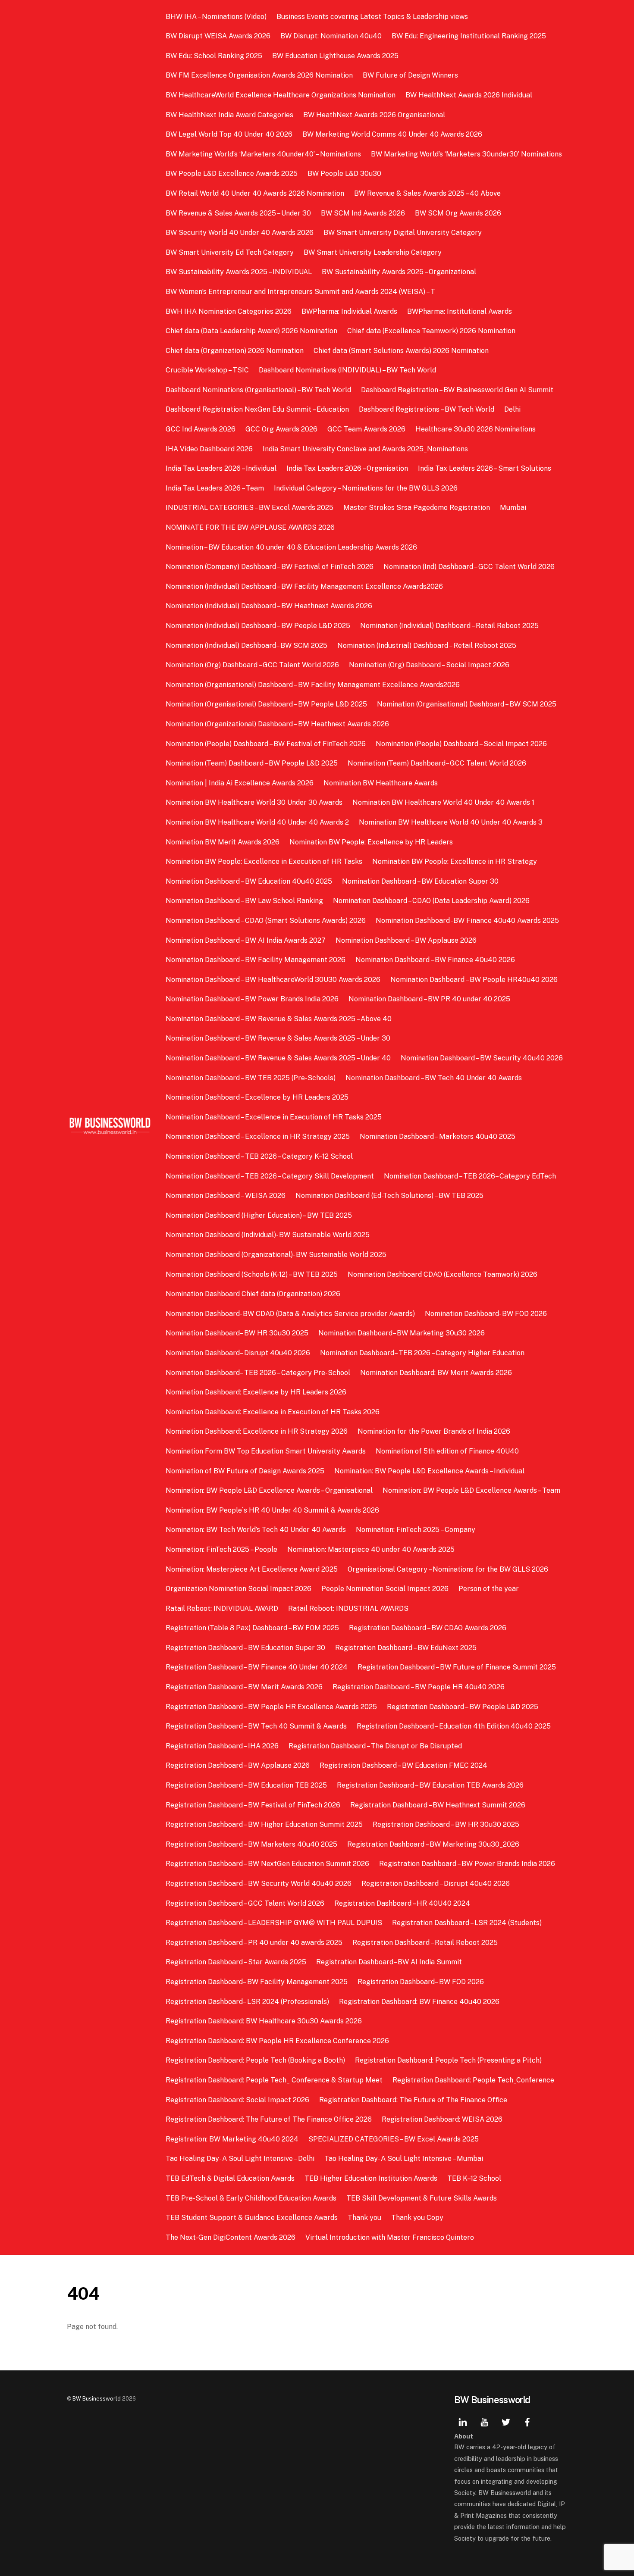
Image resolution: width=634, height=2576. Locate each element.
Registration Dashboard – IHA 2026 (222, 1746)
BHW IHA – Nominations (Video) (216, 17)
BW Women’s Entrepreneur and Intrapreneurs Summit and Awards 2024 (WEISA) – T (300, 292)
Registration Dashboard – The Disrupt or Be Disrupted (375, 1746)
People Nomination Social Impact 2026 (385, 1589)
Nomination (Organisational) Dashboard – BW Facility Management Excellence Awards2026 (313, 685)
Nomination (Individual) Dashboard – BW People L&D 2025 (258, 626)
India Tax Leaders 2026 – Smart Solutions (485, 468)
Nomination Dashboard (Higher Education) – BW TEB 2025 (259, 1215)
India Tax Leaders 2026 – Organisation (347, 468)
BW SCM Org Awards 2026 (458, 213)
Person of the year (489, 1589)
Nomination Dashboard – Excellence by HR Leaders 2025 (257, 1097)
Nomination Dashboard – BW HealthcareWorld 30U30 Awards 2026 (273, 980)
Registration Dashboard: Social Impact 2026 (237, 2100)
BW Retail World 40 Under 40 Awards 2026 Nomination (255, 193)
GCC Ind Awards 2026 (201, 429)
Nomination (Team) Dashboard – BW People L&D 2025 (252, 763)
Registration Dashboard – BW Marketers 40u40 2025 (251, 1844)
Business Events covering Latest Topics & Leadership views (372, 17)
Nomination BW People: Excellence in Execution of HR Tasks (264, 861)
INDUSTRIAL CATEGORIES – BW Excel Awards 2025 (250, 508)
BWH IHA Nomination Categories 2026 (229, 311)
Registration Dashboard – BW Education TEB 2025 (246, 1785)
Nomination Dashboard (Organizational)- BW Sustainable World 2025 (276, 1255)
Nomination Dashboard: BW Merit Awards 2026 (436, 1373)
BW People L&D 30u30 (344, 174)
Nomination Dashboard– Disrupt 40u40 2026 (238, 1353)
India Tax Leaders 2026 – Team (215, 488)
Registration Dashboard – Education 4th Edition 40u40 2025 (454, 1726)
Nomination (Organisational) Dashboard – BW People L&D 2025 (266, 704)
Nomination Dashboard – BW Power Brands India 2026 (252, 999)
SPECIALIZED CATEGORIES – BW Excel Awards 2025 (394, 2139)
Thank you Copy (417, 2218)
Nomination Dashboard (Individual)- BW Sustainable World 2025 (268, 1235)
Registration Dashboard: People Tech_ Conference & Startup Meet (274, 2080)
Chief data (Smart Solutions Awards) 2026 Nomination (401, 351)
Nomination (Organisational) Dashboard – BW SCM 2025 (467, 704)
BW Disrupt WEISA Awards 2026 (218, 36)
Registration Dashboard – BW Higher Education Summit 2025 (264, 1824)
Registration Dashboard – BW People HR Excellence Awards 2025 (271, 1707)
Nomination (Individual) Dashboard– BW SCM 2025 (246, 646)
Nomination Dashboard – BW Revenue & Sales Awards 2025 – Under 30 (278, 1038)
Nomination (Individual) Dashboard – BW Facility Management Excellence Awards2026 (304, 586)
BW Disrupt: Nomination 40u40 (331, 36)
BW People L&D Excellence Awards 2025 (232, 174)
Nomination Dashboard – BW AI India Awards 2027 (246, 940)
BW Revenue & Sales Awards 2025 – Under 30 (238, 213)
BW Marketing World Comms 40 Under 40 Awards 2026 (392, 134)
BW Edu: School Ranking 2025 (214, 56)
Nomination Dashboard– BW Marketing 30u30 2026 (402, 1333)
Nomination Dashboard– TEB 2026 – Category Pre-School (258, 1373)
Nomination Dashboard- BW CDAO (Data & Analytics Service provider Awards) (290, 1314)
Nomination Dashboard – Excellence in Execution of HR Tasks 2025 (274, 1117)
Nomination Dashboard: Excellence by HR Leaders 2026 (256, 1392)
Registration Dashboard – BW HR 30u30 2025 (446, 1824)
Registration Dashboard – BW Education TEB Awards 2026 (430, 1785)
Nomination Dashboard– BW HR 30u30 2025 (237, 1333)
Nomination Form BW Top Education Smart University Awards (266, 1451)
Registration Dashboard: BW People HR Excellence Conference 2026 (277, 2041)
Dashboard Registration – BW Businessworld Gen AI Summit (457, 390)
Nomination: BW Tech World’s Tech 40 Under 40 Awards (256, 1530)
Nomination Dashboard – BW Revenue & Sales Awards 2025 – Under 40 (278, 1058)
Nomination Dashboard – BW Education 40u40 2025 (249, 881)
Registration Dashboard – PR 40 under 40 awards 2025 (254, 1943)
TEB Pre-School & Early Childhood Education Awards (251, 2198)
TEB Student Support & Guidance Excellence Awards (252, 2218)
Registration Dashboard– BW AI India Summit (389, 1962)
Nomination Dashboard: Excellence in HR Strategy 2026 (257, 1431)
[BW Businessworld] (110, 1132)
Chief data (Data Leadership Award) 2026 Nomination (251, 331)
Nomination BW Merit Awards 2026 (223, 842)
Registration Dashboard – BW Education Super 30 (245, 1648)
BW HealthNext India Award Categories (229, 115)
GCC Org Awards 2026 (281, 429)
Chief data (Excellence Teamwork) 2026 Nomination (431, 331)
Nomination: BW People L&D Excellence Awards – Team (471, 1490)
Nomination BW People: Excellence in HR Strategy (455, 861)
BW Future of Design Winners (410, 75)
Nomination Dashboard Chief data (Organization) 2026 (253, 1294)
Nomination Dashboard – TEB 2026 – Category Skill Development (270, 1176)
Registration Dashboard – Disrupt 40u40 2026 (436, 1884)
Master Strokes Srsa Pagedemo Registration (417, 508)
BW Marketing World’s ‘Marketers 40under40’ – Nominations (263, 154)
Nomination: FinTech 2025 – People (221, 1549)
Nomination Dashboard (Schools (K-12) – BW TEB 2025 (252, 1274)
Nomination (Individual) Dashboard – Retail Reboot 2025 (449, 626)
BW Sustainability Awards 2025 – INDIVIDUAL (239, 272)
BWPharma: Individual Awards (349, 311)
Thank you (364, 2218)
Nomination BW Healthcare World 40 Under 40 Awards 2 (257, 822)
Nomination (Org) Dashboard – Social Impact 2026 (429, 665)
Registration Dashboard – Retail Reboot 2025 (425, 1943)
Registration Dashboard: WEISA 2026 (442, 2119)
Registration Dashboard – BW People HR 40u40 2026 (419, 1687)
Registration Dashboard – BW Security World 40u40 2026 (259, 1884)
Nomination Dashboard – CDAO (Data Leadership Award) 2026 (431, 901)
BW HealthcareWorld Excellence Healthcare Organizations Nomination (281, 95)
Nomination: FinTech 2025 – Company (416, 1530)
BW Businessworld (97, 2399)
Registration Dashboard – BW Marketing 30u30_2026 (433, 1844)
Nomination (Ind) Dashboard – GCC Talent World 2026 (469, 567)
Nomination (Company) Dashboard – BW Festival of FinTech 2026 (270, 567)
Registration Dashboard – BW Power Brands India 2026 (467, 1864)
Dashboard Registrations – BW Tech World (427, 409)
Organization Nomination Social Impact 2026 (239, 1589)
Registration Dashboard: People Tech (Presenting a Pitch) (448, 2060)
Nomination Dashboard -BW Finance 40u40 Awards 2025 (467, 921)
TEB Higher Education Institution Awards (371, 2178)
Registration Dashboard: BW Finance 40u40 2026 (419, 2002)
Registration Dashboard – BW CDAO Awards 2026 (428, 1628)
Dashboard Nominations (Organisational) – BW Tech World (258, 390)
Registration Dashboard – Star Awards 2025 (236, 1962)
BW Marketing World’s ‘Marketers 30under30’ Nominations (466, 154)
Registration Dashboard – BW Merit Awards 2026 (244, 1687)
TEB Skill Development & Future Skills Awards (422, 2198)
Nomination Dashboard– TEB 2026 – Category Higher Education (422, 1353)
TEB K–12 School (474, 2178)
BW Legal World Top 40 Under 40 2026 (229, 134)
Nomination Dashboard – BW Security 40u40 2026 (482, 1058)
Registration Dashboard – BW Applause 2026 (238, 1765)
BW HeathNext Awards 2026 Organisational (374, 115)
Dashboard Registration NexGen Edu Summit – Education (257, 409)
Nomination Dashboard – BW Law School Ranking (244, 901)
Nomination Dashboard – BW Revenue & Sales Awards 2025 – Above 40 (279, 1019)
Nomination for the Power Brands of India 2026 (434, 1431)
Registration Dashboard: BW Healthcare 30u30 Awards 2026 (264, 2021)
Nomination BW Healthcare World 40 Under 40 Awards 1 (443, 802)
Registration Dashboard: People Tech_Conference (473, 2080)
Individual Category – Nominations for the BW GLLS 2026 (366, 488)
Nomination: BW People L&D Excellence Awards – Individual (429, 1471)
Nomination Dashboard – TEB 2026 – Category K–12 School (259, 1156)
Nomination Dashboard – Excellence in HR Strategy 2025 (258, 1136)
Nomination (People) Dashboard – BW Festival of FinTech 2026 (266, 744)
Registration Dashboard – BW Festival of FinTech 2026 (253, 1805)
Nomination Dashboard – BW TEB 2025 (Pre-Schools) (251, 1078)
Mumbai (513, 508)
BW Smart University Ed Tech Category (230, 252)
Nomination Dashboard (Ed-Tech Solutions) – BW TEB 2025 (389, 1196)
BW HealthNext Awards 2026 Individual (469, 95)
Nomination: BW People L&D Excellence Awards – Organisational (269, 1490)
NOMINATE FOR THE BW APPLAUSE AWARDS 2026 (250, 527)
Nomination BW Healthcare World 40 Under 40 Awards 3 (451, 822)
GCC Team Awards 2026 (366, 429)
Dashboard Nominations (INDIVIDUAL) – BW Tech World (347, 370)
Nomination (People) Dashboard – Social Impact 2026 (461, 744)
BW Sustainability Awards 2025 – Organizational (399, 272)
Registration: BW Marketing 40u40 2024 (232, 2139)
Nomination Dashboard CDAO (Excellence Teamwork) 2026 (443, 1274)
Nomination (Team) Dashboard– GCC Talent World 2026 (437, 763)
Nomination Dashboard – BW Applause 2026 (406, 940)
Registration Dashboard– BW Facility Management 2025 (257, 1982)
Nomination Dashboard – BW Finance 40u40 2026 (435, 960)
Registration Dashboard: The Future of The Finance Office (413, 2100)
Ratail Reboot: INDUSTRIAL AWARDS (348, 1608)
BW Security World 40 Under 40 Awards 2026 (240, 233)
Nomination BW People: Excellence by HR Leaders (371, 842)
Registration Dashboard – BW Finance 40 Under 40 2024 (257, 1667)
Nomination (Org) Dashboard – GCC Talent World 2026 (252, 665)
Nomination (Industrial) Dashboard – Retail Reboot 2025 (427, 646)
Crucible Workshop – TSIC (207, 370)
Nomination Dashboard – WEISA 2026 (226, 1196)
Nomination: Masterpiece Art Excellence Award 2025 (252, 1569)
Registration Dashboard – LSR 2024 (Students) (467, 1923)
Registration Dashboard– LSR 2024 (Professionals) (247, 2002)
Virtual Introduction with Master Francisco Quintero (390, 2237)
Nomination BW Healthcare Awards (381, 783)
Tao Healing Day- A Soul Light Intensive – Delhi (240, 2159)
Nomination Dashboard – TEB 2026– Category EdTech (470, 1176)
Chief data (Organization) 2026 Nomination (235, 351)
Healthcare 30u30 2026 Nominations (475, 429)
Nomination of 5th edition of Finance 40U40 (447, 1451)
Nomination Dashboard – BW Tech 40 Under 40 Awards (434, 1078)
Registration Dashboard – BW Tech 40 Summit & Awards (256, 1726)
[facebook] (527, 2421)
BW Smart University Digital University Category (403, 233)
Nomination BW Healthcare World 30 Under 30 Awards (254, 802)
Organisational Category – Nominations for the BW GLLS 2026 (448, 1569)
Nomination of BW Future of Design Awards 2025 (245, 1471)
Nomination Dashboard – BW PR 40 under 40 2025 (429, 999)
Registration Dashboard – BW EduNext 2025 (406, 1648)
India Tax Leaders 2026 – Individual (221, 468)
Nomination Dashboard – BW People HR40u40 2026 (474, 980)
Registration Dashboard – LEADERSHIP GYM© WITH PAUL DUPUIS (274, 1923)
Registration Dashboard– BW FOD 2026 (421, 1982)
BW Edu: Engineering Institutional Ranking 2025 (469, 36)
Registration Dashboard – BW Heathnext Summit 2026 (438, 1805)
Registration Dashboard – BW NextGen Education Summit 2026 (267, 1864)
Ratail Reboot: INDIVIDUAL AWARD (222, 1608)
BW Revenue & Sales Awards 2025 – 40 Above (427, 193)
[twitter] (506, 2421)
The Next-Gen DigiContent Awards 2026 (231, 2237)
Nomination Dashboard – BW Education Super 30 (420, 881)
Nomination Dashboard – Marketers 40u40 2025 (438, 1136)
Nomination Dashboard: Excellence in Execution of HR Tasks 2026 (273, 1412)
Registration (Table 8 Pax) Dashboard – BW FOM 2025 (252, 1628)
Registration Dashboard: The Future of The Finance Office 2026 (269, 2119)
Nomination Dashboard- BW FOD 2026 (486, 1314)
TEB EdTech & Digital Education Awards (230, 2178)
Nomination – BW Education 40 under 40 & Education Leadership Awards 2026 (292, 547)
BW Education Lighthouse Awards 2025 (335, 56)
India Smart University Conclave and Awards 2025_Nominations (365, 449)
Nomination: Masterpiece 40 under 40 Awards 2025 (371, 1549)
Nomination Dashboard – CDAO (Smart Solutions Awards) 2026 (266, 921)
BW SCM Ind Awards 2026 (363, 213)
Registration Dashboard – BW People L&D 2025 (463, 1707)
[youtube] (484, 2421)
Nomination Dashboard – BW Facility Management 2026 (256, 960)
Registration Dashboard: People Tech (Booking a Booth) (255, 2060)
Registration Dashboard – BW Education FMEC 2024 (403, 1765)
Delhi (512, 409)
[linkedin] (463, 2421)
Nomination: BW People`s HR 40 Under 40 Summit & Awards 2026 (272, 1510)
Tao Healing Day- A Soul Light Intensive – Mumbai (404, 2159)
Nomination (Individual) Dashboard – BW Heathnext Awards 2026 (269, 606)
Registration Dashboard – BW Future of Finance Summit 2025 (457, 1667)
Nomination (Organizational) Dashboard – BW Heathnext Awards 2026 (277, 724)
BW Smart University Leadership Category (373, 252)
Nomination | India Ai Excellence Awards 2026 (240, 783)
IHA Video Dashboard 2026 (209, 449)
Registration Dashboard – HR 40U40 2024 (402, 1903)
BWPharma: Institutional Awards (460, 311)
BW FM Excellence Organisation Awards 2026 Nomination (259, 75)
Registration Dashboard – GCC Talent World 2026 (245, 1903)
